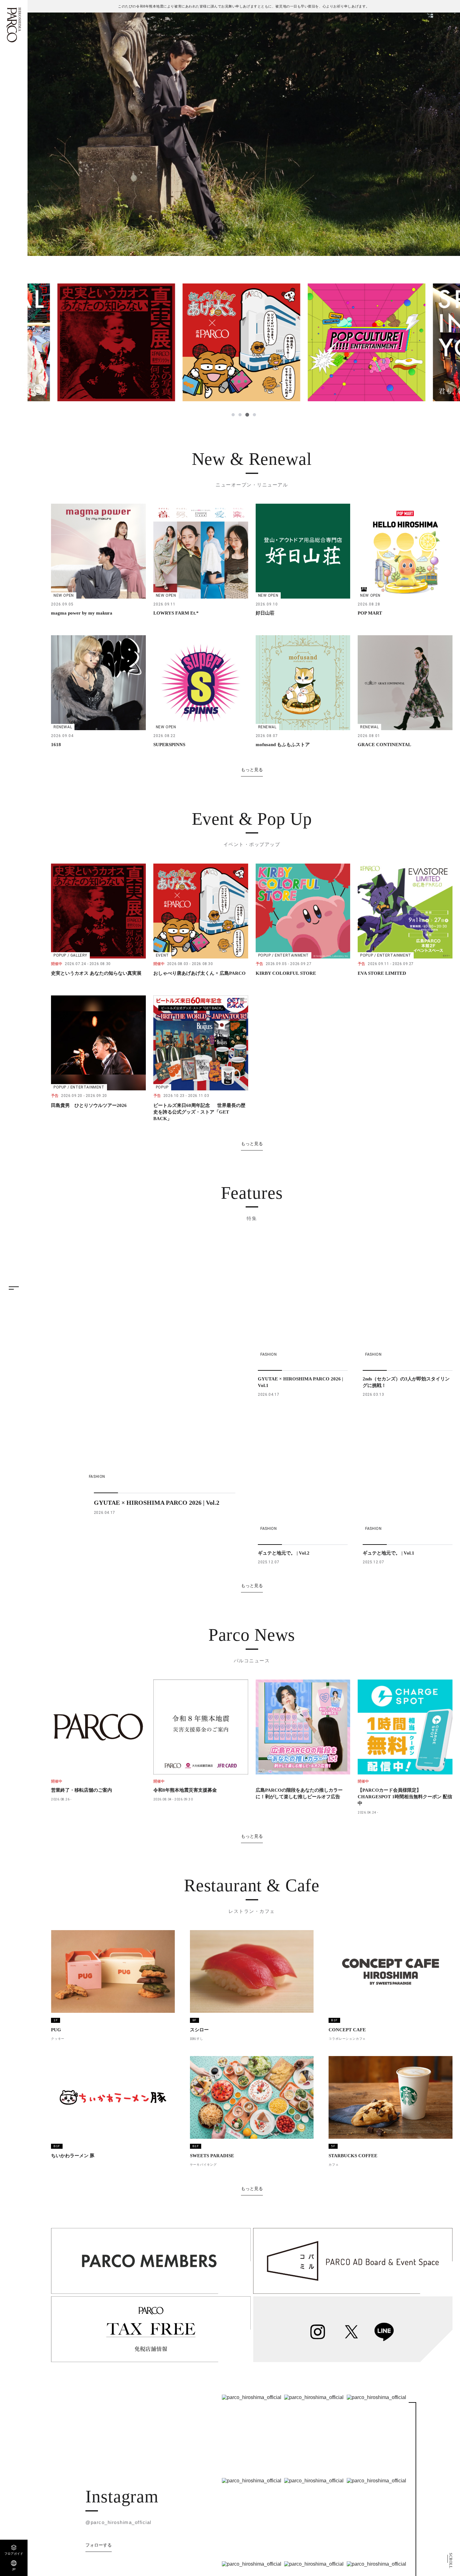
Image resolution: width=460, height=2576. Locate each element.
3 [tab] (247, 415)
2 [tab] (240, 415)
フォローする (99, 2545)
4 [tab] (254, 415)
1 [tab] (233, 415)
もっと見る (252, 770)
